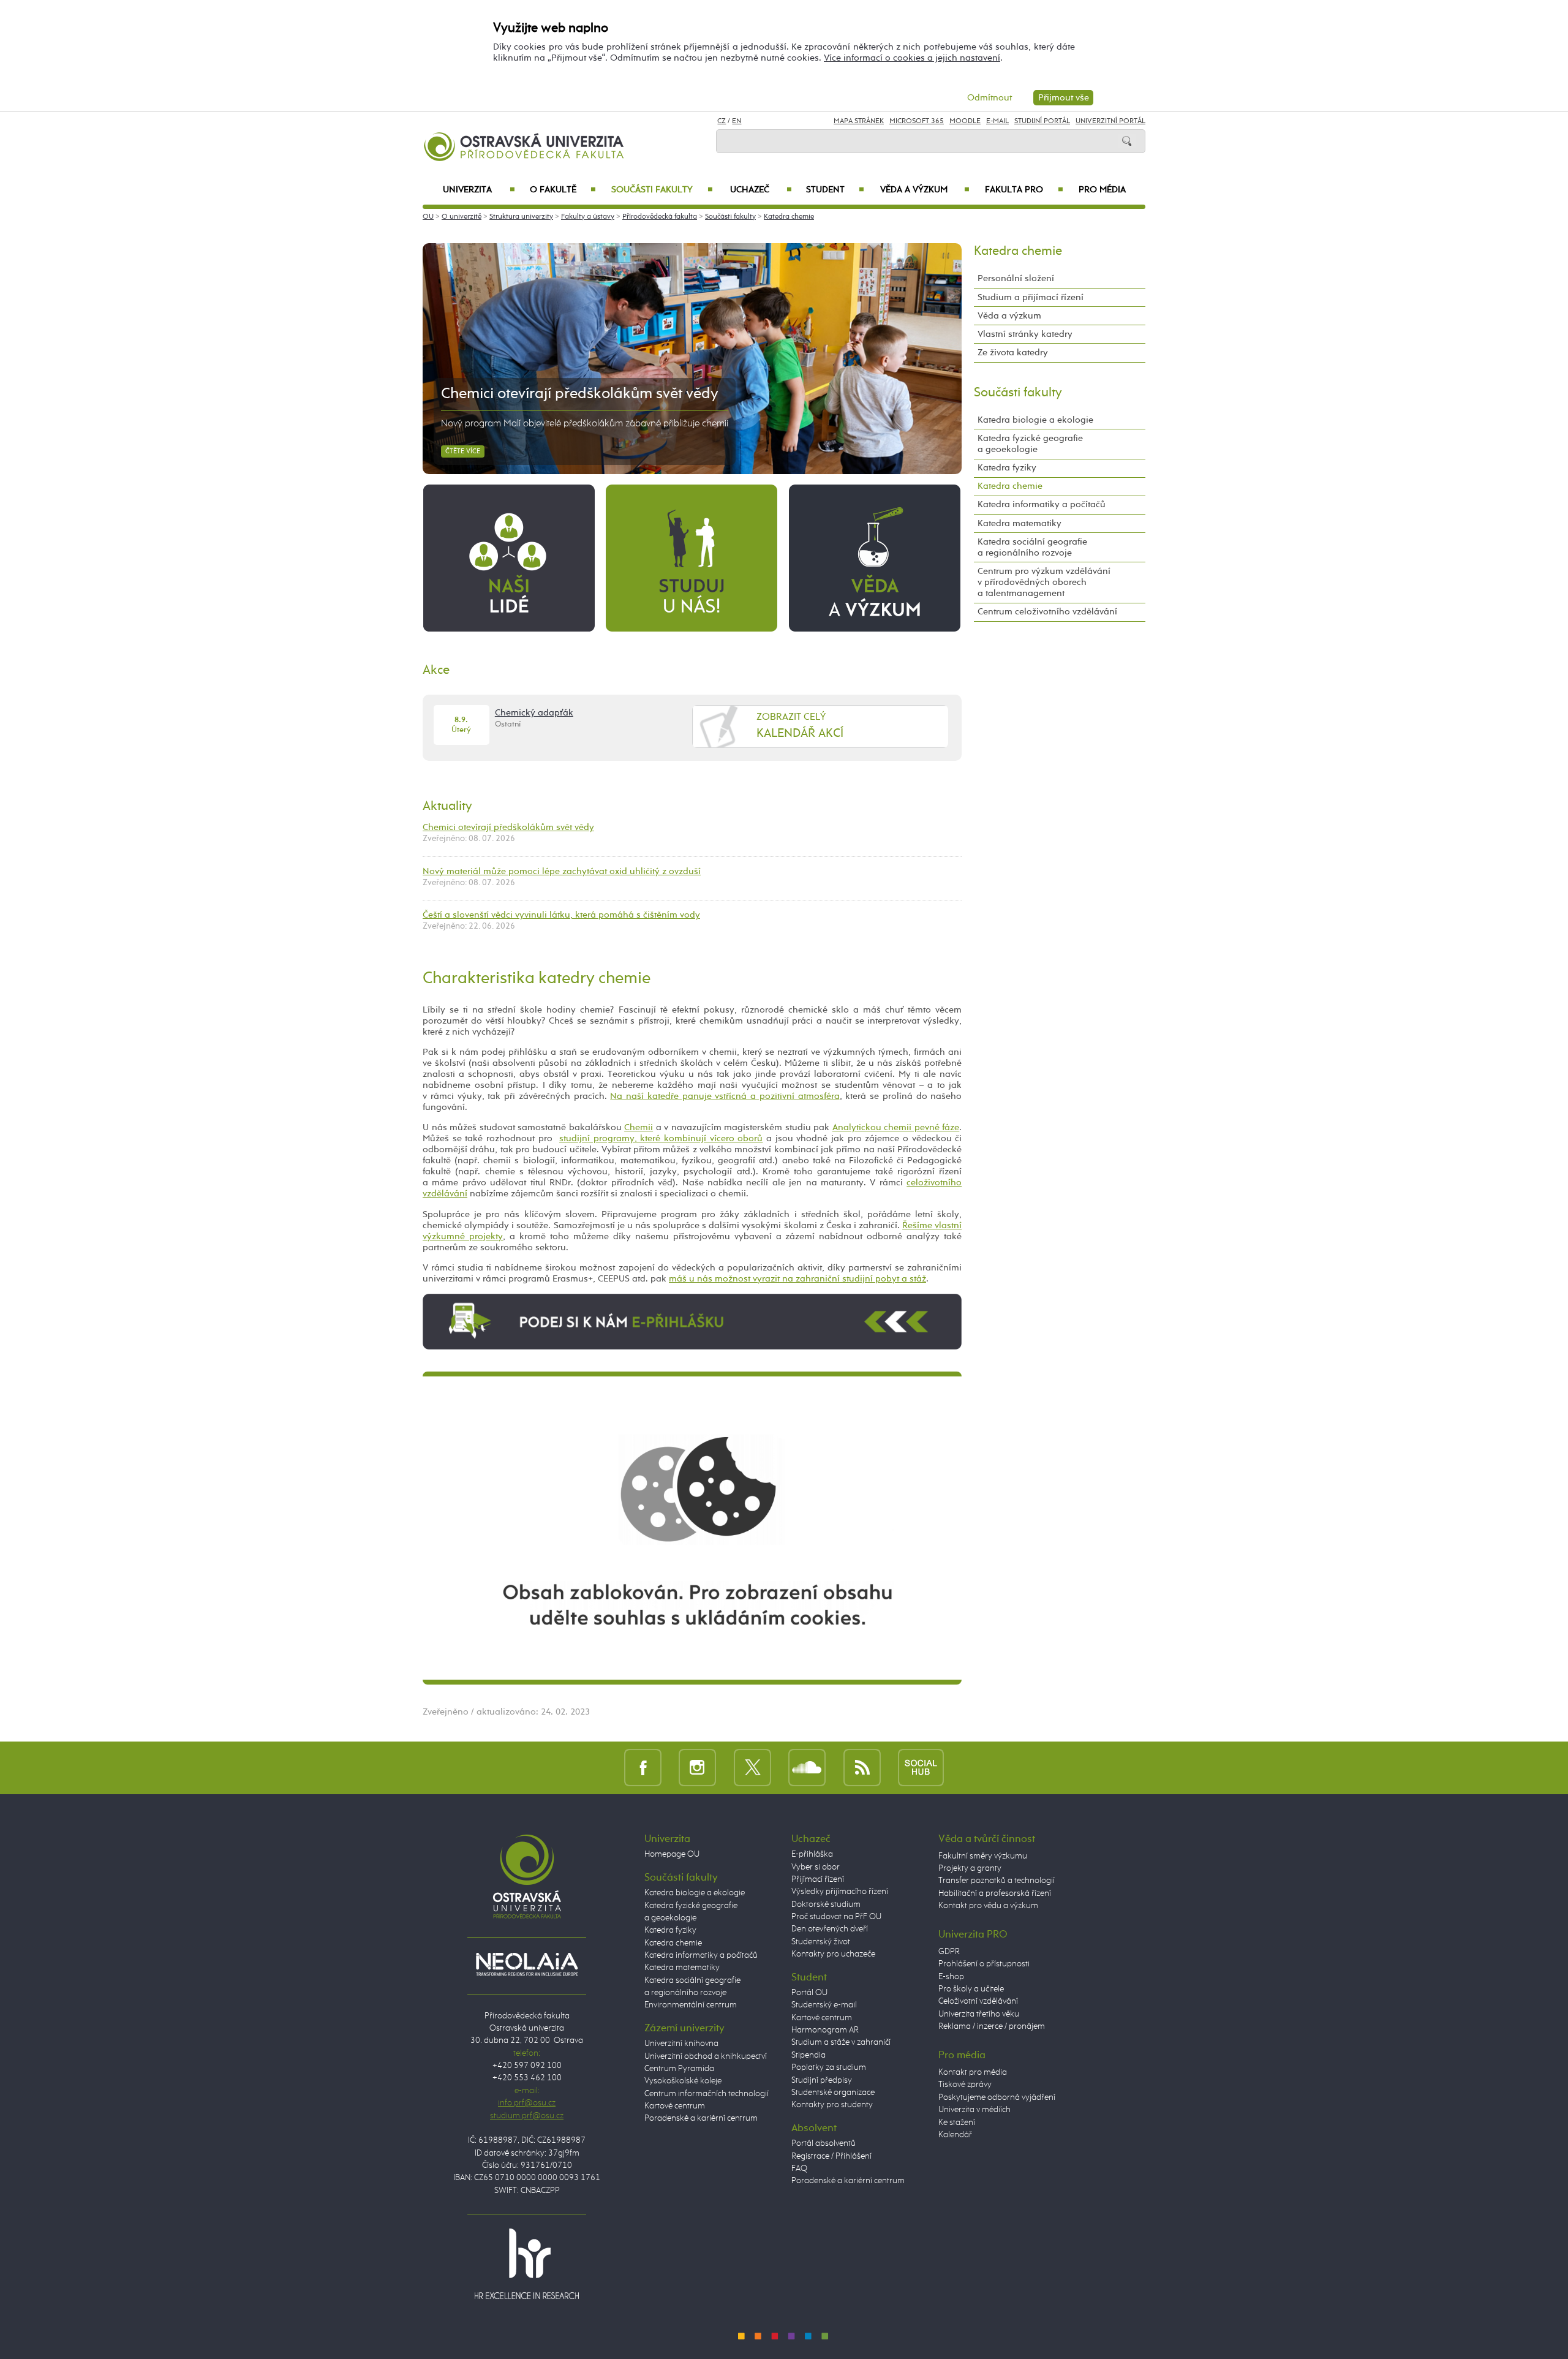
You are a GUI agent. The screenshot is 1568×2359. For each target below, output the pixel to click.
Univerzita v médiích (974, 2110)
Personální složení (1016, 278)
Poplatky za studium (829, 2067)
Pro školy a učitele (971, 1989)
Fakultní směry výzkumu (983, 1856)
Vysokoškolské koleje (683, 2081)
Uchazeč (761, 190)
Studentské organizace (833, 2093)
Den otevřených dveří (830, 1929)
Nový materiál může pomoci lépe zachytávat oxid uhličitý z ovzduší (562, 871)
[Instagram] (697, 1768)
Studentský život (821, 1942)
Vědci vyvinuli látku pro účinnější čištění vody (591, 394)
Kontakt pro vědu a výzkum (988, 1906)
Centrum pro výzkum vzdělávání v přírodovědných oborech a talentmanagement (1044, 582)
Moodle (965, 121)
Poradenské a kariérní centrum (701, 2118)
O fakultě (563, 190)
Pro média (1102, 190)
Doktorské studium (826, 1904)
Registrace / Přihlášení (831, 2156)
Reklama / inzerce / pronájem (992, 2026)
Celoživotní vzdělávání (978, 2001)
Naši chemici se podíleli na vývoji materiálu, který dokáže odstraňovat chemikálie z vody (620, 424)
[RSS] (862, 1768)
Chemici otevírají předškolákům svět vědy (508, 827)
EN (737, 121)
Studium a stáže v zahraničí (841, 2042)
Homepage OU (672, 1854)
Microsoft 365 (917, 121)
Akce (436, 670)
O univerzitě (462, 217)
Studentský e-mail (824, 2005)
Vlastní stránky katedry (1025, 334)
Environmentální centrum (691, 2005)
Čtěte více (463, 451)
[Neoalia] (527, 1965)
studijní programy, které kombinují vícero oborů (661, 1138)
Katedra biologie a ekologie (1035, 420)
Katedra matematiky (1020, 523)
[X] (752, 1768)
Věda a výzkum (925, 190)
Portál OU (809, 1993)
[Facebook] (643, 1768)
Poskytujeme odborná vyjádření (997, 2097)
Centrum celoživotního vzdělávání (1047, 612)
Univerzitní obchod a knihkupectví (706, 2056)
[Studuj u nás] (692, 558)
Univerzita (479, 190)
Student (835, 190)
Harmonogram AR (825, 2030)
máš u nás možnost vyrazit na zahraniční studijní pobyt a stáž (797, 1279)
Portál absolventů (824, 2143)
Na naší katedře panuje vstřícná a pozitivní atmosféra (725, 1096)
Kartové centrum (675, 2106)
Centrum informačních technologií (707, 2094)
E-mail (997, 121)
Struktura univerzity (521, 217)
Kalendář (955, 2135)
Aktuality (447, 806)
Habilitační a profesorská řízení (995, 1893)
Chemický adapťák (534, 713)
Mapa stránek (859, 121)
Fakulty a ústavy (588, 217)
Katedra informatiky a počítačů (1042, 504)
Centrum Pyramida (679, 2069)
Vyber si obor (816, 1867)
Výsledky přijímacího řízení (840, 1892)
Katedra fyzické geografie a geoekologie (1030, 444)
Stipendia (809, 2055)
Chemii (639, 1127)
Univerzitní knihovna (681, 2044)
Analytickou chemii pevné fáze (896, 1127)
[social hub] (921, 1768)
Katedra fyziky (1007, 468)
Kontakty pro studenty (832, 2105)
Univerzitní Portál (1110, 121)
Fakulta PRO (1024, 190)
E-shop (951, 1977)
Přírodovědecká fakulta (660, 217)
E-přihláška (812, 1854)
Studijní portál (1042, 121)
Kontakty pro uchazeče (833, 1954)
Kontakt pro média (973, 2072)
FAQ (799, 2168)
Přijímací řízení (818, 1879)
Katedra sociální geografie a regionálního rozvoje (1032, 547)
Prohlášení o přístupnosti (984, 1964)
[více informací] (692, 1322)
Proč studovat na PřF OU (836, 1917)
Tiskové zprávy (965, 2085)
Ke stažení (957, 2123)
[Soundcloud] (807, 1768)
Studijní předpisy (822, 2080)
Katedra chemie (789, 217)
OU (428, 217)
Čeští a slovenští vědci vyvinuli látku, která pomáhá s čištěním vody (561, 915)
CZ (722, 121)
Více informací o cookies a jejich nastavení (912, 58)
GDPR (949, 1952)
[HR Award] (527, 2263)
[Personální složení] (509, 558)
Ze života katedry (1013, 353)
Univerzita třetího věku (979, 2014)
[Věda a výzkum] (875, 558)
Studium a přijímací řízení (1031, 297)
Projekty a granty (970, 1868)
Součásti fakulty (662, 190)
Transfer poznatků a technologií (997, 1881)
